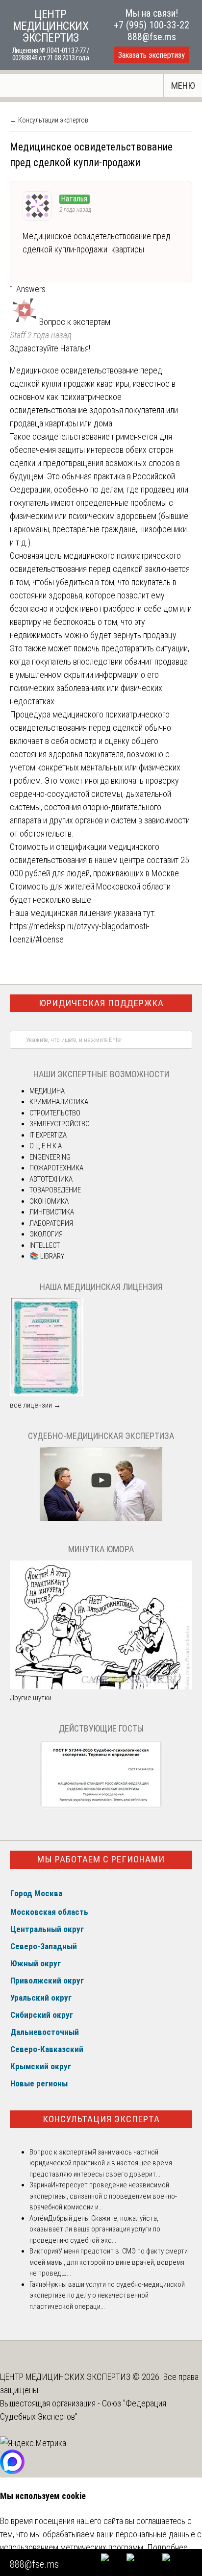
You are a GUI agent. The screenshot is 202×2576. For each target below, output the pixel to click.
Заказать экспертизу (151, 55)
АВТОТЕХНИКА (51, 1179)
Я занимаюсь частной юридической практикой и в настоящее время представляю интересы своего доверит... (101, 2163)
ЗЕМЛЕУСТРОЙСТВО (60, 1124)
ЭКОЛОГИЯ (46, 1234)
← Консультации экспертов (49, 120)
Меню (183, 86)
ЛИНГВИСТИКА (52, 1212)
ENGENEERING (50, 1157)
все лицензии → (35, 1405)
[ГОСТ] (101, 1807)
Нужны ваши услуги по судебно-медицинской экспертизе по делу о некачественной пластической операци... (107, 2295)
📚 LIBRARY (47, 1256)
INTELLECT (45, 1245)
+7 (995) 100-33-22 (151, 25)
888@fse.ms (152, 37)
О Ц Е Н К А (46, 1146)
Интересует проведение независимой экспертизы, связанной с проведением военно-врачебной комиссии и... (103, 2196)
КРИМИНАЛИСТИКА (59, 1102)
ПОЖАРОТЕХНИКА (56, 1168)
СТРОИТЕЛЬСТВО (55, 1113)
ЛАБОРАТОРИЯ (51, 1223)
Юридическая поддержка (101, 1003)
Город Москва (36, 1893)
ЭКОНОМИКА (49, 1201)
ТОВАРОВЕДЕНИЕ (55, 1190)
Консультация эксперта (101, 2119)
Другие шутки (31, 1698)
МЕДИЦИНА (47, 1091)
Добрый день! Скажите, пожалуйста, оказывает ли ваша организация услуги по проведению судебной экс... (95, 2229)
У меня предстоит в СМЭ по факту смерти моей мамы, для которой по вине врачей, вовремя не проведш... (109, 2262)
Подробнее (167, 2547)
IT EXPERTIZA (48, 1135)
